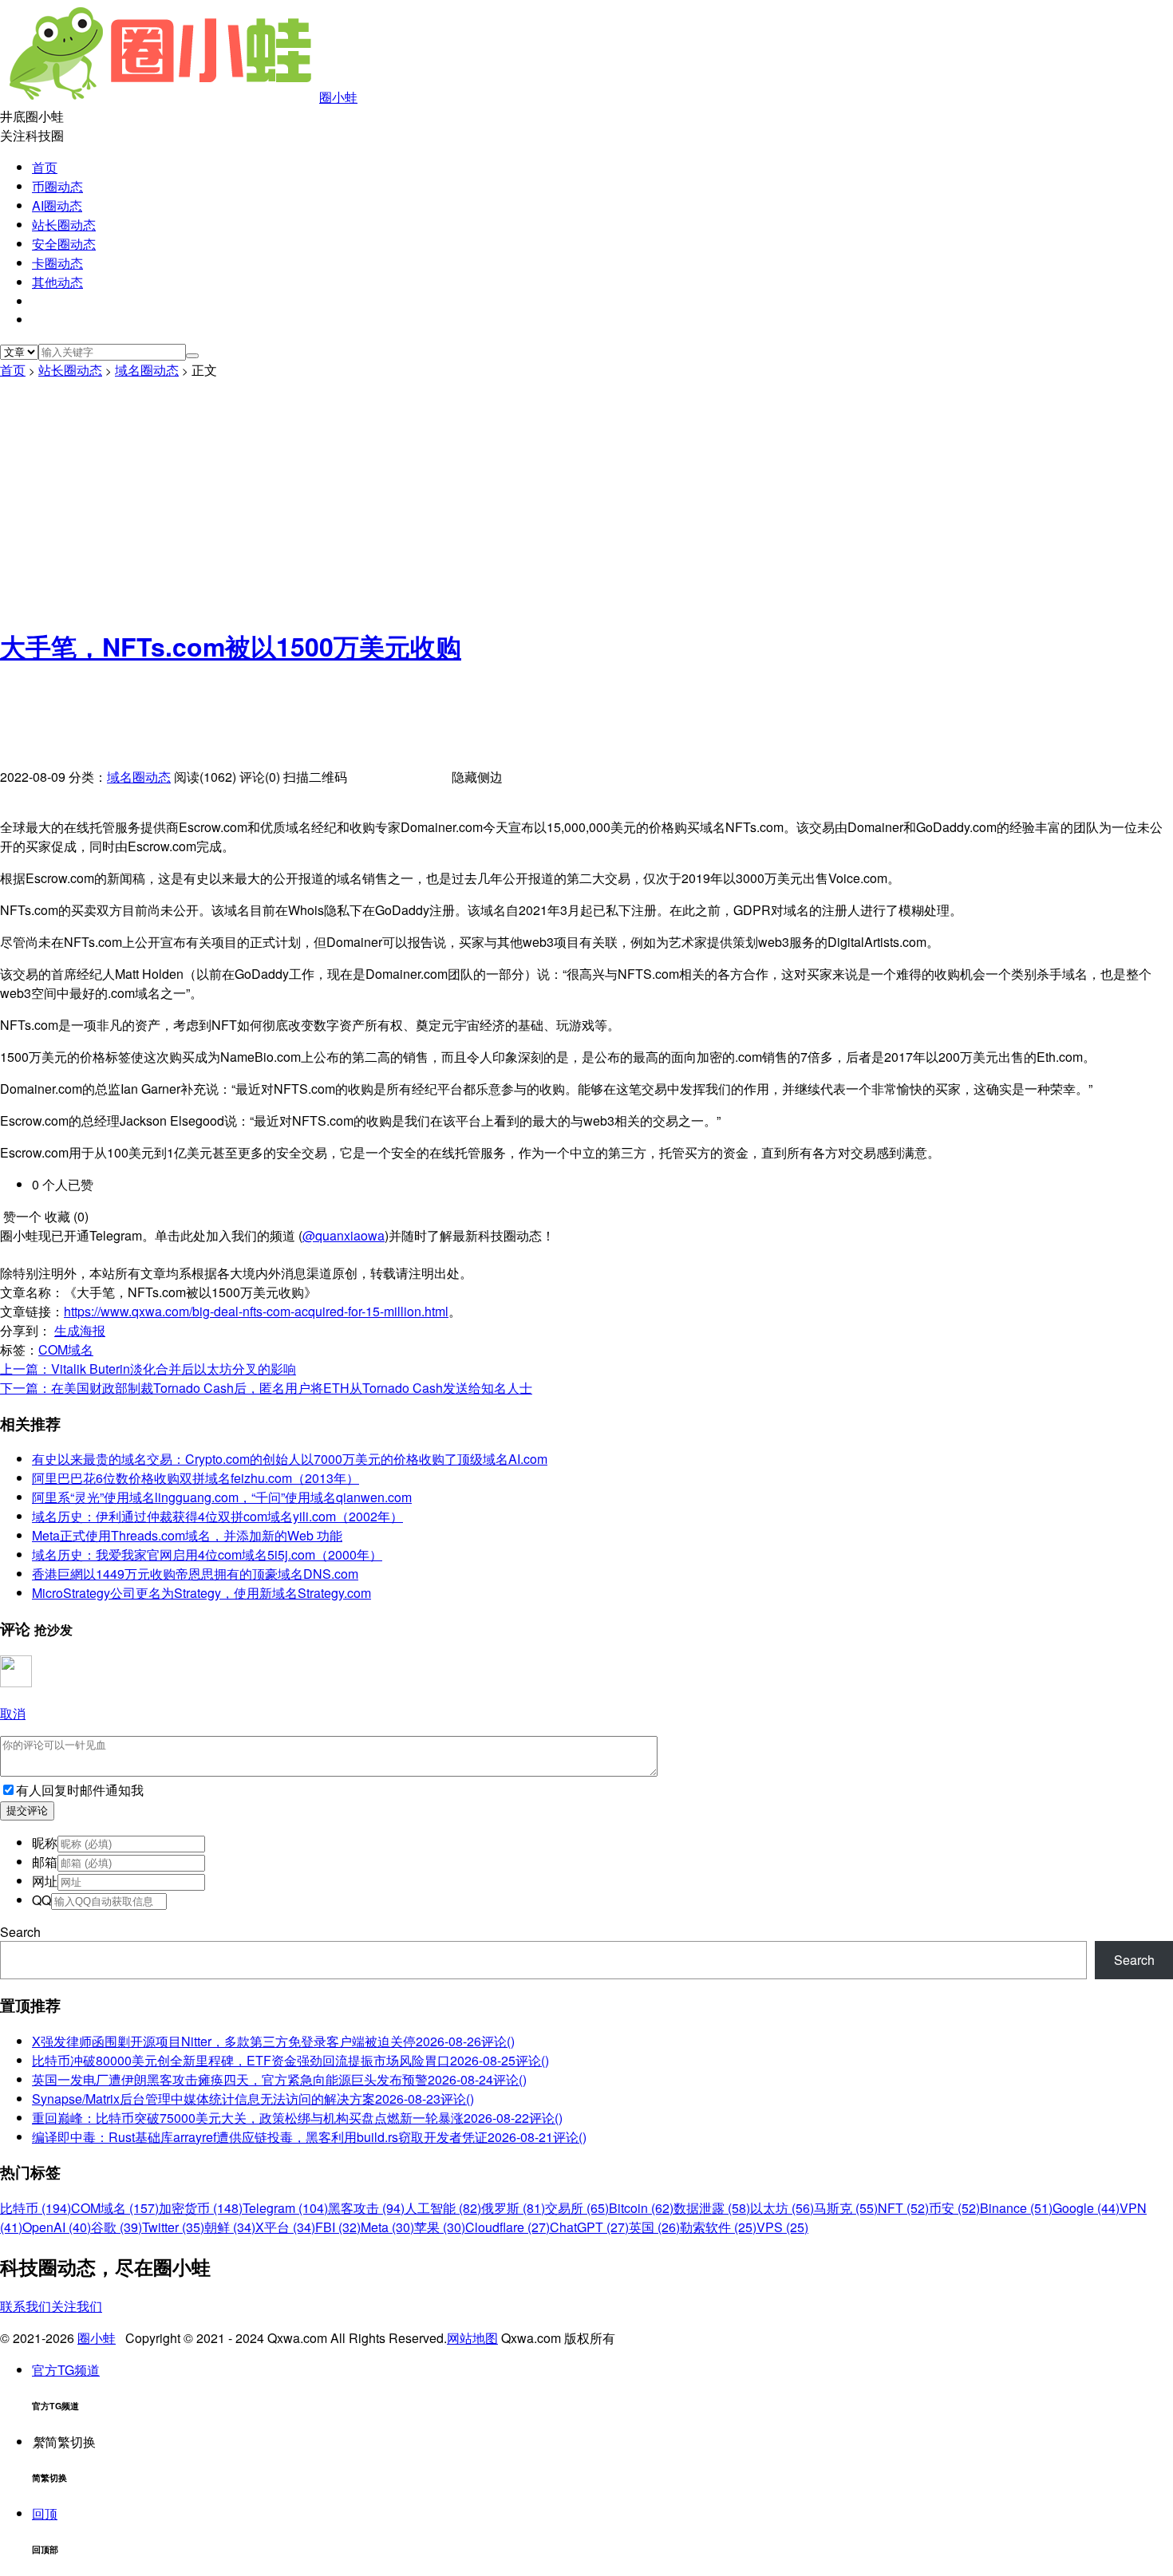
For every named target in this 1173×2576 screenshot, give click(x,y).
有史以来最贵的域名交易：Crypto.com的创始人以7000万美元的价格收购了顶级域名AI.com (290, 1459)
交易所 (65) (577, 2208)
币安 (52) (954, 2208)
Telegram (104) (285, 2208)
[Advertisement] (586, 499)
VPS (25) (782, 2227)
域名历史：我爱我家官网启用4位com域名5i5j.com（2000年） (207, 1554)
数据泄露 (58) (712, 2208)
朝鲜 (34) (230, 2227)
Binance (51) (1016, 2208)
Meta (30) (387, 2227)
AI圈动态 (57, 205)
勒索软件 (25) (718, 2227)
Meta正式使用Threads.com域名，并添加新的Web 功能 (187, 1535)
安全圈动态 (64, 244)
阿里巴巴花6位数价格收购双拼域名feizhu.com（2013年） (195, 1478)
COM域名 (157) (115, 2208)
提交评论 (27, 1811)
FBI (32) (338, 2227)
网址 (45, 1881)
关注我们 (77, 2306)
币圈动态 (57, 186)
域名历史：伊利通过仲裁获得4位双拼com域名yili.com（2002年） (217, 1516)
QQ (41, 1900)
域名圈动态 (147, 370)
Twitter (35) (173, 2227)
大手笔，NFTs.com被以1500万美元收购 (231, 646)
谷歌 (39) (117, 2227)
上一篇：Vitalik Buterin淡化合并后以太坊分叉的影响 (148, 1369)
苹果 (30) (440, 2227)
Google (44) (1086, 2208)
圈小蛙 (338, 97)
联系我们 (26, 2306)
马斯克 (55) (846, 2208)
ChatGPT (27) (589, 2227)
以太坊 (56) (782, 2208)
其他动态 (57, 282)
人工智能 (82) (443, 2208)
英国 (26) (654, 2227)
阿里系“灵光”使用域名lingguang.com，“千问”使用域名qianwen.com (222, 1497)
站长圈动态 (64, 225)
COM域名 (66, 1349)
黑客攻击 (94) (366, 2208)
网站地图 (472, 2338)
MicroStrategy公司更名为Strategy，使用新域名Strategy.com (201, 1593)
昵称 (45, 1842)
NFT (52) (903, 2208)
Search (20, 1932)
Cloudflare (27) (508, 2227)
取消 (13, 1713)
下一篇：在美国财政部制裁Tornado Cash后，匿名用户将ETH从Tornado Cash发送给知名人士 (266, 1388)
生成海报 (80, 1330)
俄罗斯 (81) (513, 2208)
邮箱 (45, 1862)
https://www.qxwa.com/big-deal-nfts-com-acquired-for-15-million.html (256, 1311)
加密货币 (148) (201, 2208)
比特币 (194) (36, 2208)
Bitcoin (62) (641, 2208)
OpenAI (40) (57, 2227)
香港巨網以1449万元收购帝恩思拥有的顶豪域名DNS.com (195, 1574)
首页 (45, 167)
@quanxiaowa (344, 1235)
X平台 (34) (285, 2227)
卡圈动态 (57, 263)
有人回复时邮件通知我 (80, 1790)
